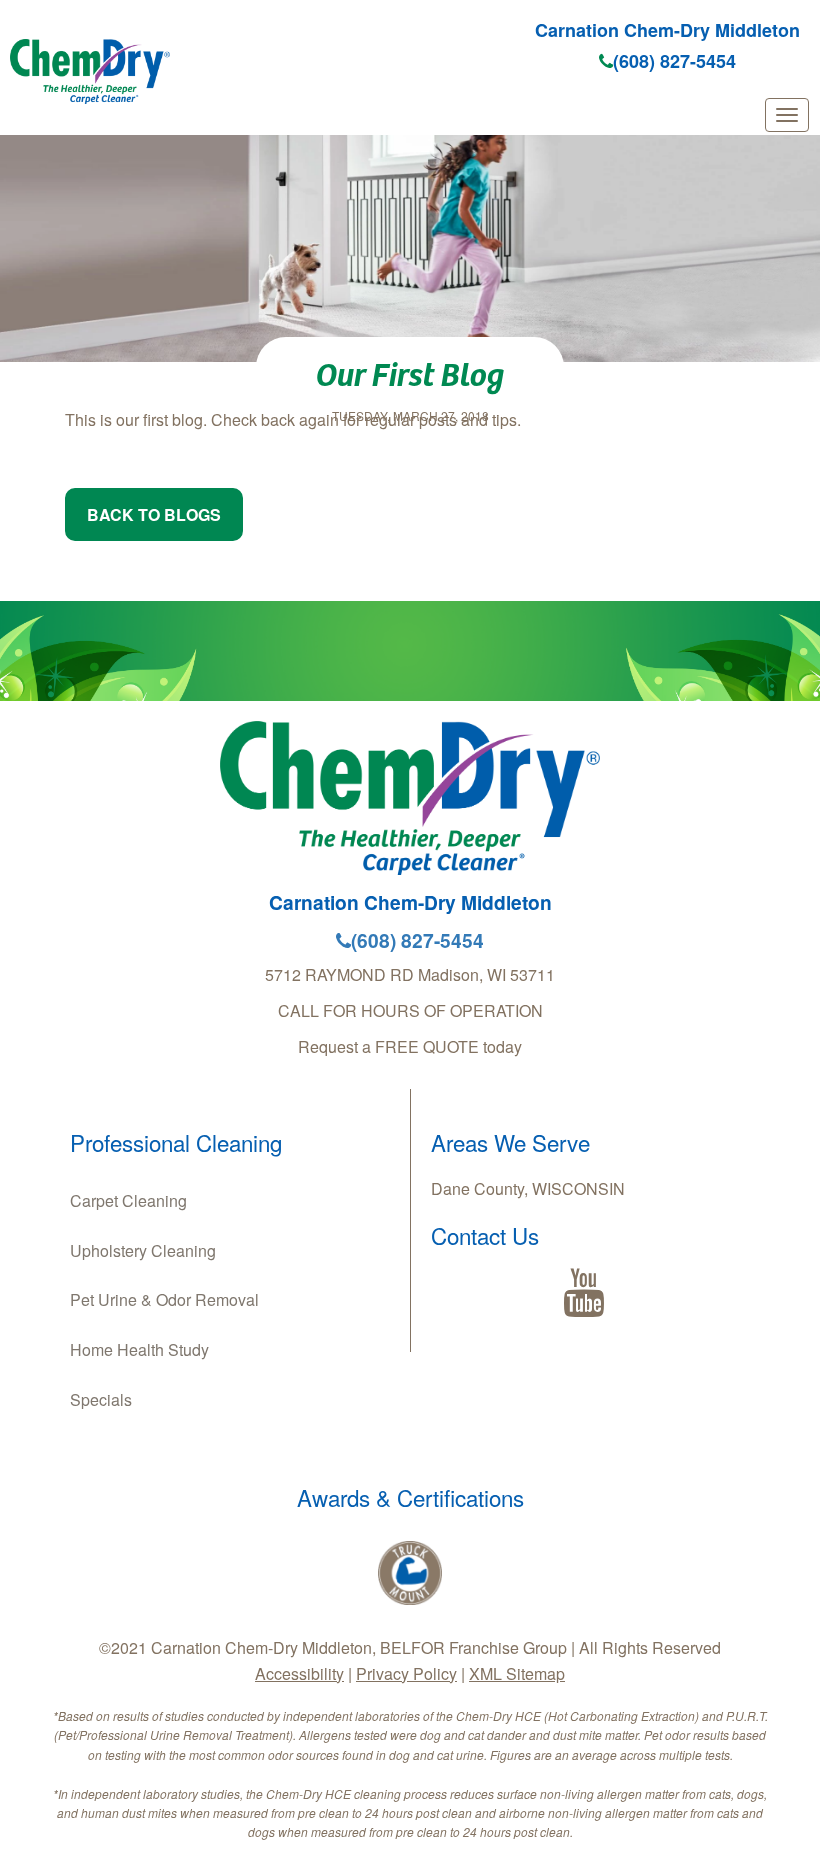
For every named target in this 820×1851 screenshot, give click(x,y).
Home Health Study (139, 1349)
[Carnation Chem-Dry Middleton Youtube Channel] (583, 1293)
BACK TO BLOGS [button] (154, 514)
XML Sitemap (517, 1673)
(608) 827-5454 (674, 61)
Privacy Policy (406, 1673)
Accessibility (299, 1673)
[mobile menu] (787, 115)
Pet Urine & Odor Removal (164, 1299)
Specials (101, 1399)
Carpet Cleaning (128, 1200)
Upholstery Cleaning (143, 1250)
